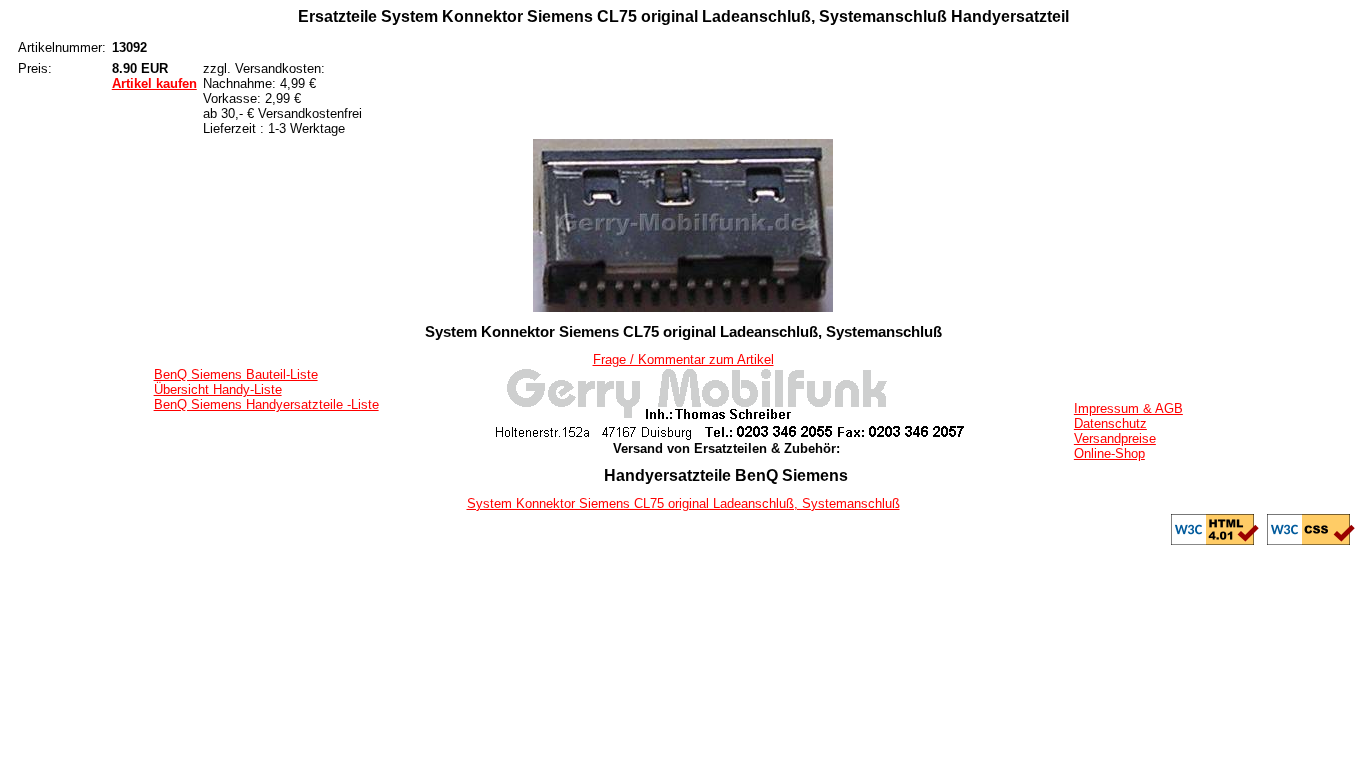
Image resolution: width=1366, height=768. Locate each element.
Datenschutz (1110, 423)
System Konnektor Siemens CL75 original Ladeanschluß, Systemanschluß (683, 503)
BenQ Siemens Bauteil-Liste (236, 374)
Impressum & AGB (1128, 408)
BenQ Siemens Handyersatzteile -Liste (266, 404)
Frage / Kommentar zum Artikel (683, 359)
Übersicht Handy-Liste (218, 389)
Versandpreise (1115, 438)
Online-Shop (1109, 453)
